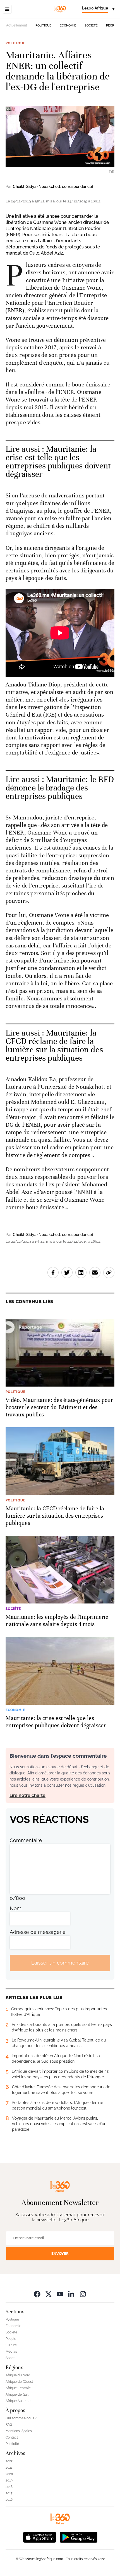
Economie (68, 26)
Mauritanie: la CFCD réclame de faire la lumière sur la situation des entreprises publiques (54, 1045)
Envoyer (60, 2254)
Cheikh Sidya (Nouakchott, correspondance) (53, 187)
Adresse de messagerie (38, 1932)
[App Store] (40, 2537)
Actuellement (17, 25)
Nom (16, 1908)
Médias (11, 2352)
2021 (9, 2468)
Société (91, 26)
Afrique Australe (18, 2401)
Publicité (12, 2444)
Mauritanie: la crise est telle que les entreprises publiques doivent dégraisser (58, 462)
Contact (12, 2437)
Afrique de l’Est (17, 2394)
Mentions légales (19, 2431)
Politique (43, 26)
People (112, 26)
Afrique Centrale (18, 2388)
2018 (9, 2487)
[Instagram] (83, 2294)
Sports (10, 2358)
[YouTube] (60, 2294)
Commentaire (26, 1840)
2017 (9, 2493)
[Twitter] (49, 2294)
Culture (11, 2345)
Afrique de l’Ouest (19, 2382)
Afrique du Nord (18, 2375)
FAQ (9, 2425)
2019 (9, 2480)
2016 (9, 2500)
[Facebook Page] (37, 2294)
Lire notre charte (27, 1795)
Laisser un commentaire (60, 1963)
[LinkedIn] (71, 2294)
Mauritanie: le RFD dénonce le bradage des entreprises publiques (60, 788)
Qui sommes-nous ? (21, 2418)
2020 (9, 2474)
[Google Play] (78, 2537)
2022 (9, 2461)
